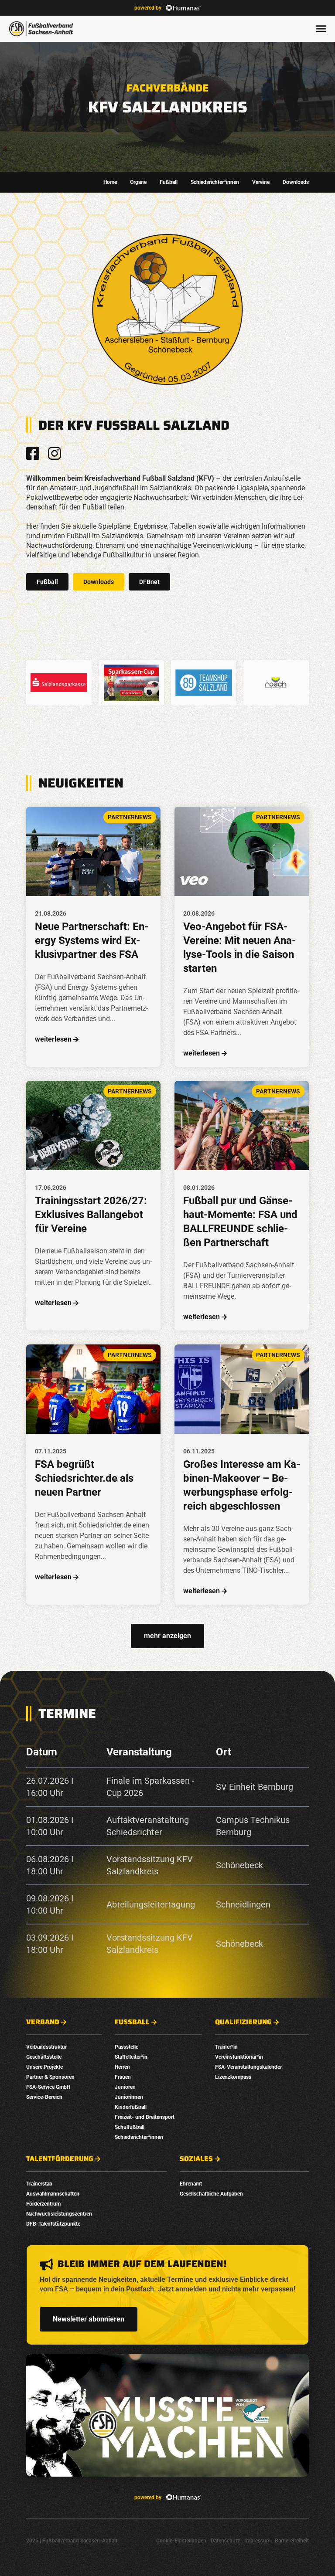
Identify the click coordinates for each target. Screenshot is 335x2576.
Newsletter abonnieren (89, 2319)
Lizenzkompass (233, 2077)
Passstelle (126, 2047)
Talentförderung (60, 2159)
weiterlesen (53, 1039)
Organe (138, 182)
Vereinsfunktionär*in (239, 2057)
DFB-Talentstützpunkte (53, 2224)
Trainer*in (226, 2047)
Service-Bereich (44, 2097)
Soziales (196, 2159)
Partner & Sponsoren (50, 2077)
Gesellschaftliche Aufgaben (211, 2194)
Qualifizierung (243, 2022)
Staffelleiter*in (131, 2057)
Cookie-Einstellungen (181, 2541)
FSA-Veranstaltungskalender (248, 2067)
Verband (43, 2022)
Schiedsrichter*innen (215, 182)
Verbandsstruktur (46, 2047)
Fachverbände (168, 88)
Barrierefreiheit (292, 2541)
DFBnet (149, 582)
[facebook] (33, 453)
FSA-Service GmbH (48, 2087)
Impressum (257, 2541)
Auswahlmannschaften (53, 2194)
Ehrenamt (191, 2184)
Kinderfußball (131, 2107)
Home (110, 182)
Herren (122, 2067)
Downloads (296, 182)
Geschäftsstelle (44, 2057)
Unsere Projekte (44, 2067)
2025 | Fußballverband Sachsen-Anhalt (72, 2541)
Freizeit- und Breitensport (145, 2117)
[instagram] (55, 453)
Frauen (123, 2077)
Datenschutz (225, 2541)
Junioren (125, 2087)
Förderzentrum (43, 2204)
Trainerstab (39, 2184)
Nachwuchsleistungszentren (59, 2214)
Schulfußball (130, 2127)
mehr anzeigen (167, 1636)
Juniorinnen (129, 2097)
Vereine (261, 182)
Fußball (169, 182)
